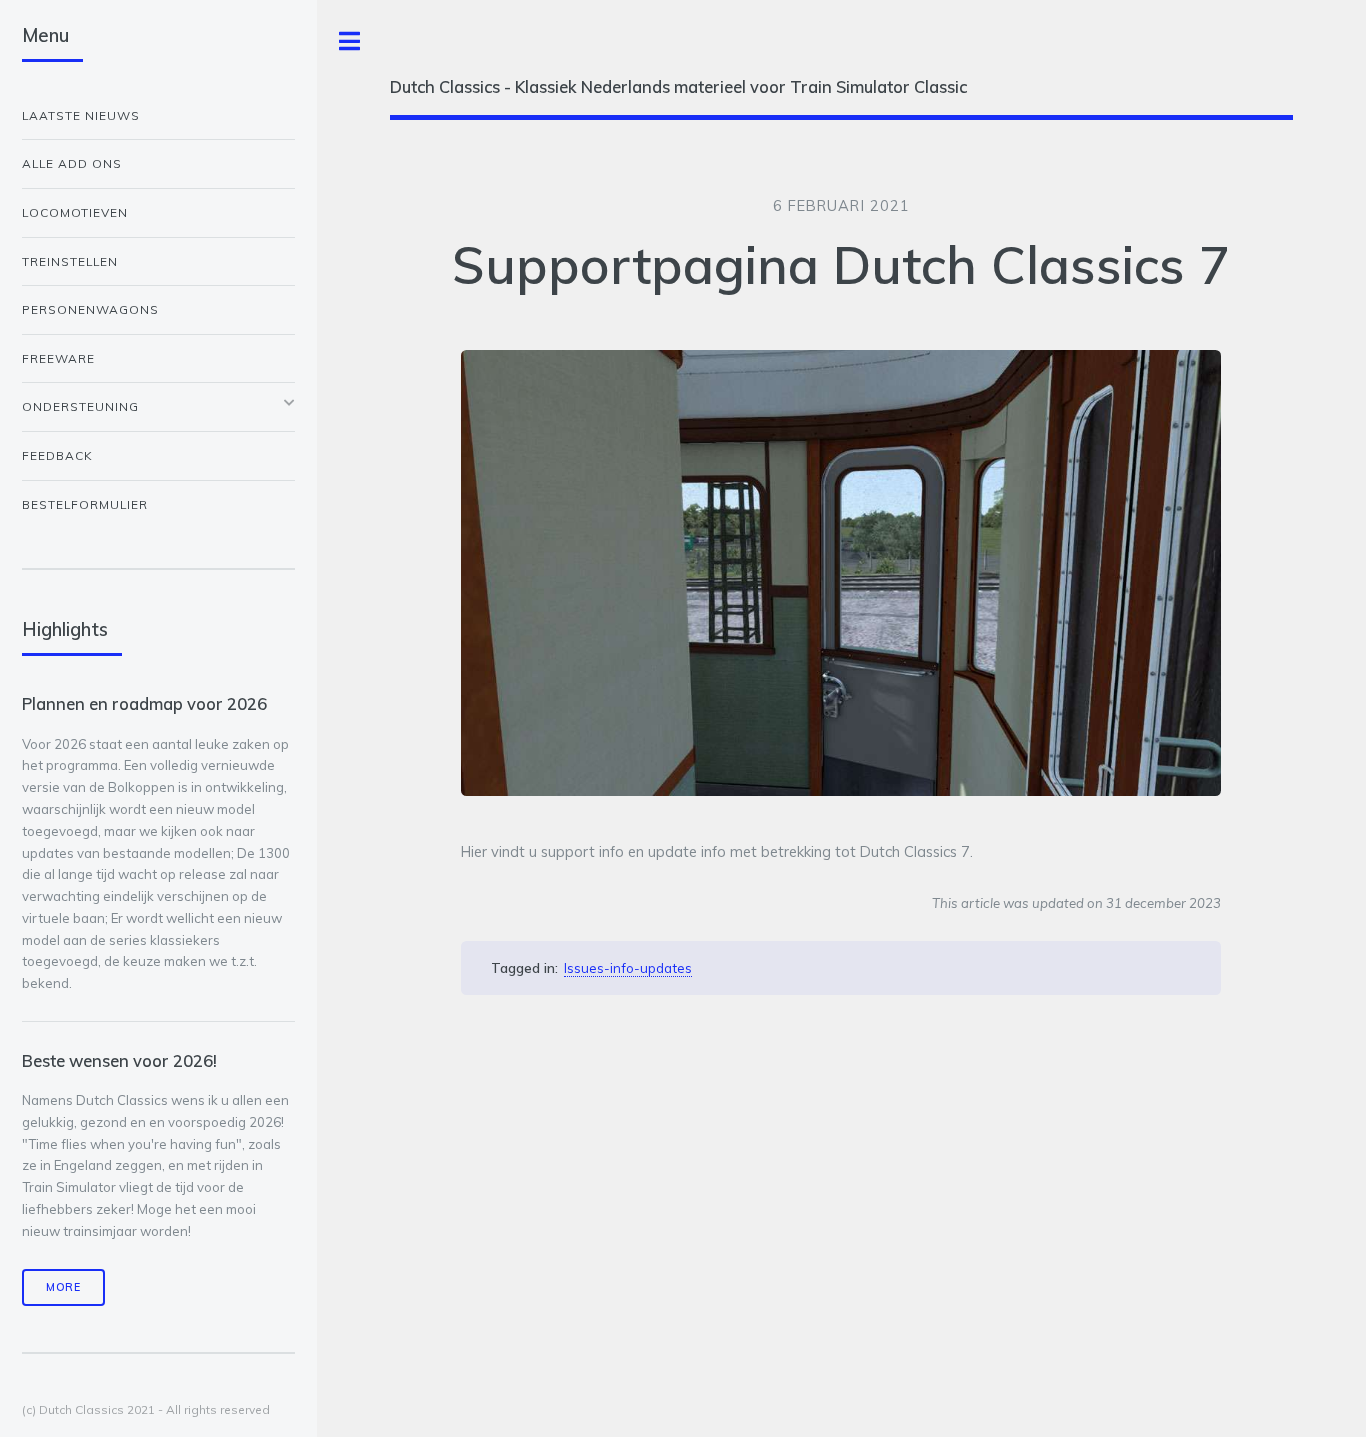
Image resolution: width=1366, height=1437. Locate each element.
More (63, 1287)
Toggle (350, 41)
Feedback (57, 455)
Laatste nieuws (81, 115)
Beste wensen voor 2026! (119, 1060)
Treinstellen (70, 261)
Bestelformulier (85, 504)
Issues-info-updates (628, 968)
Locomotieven (75, 212)
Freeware (58, 358)
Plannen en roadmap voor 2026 (144, 703)
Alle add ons (72, 163)
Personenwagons (90, 309)
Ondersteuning (80, 406)
